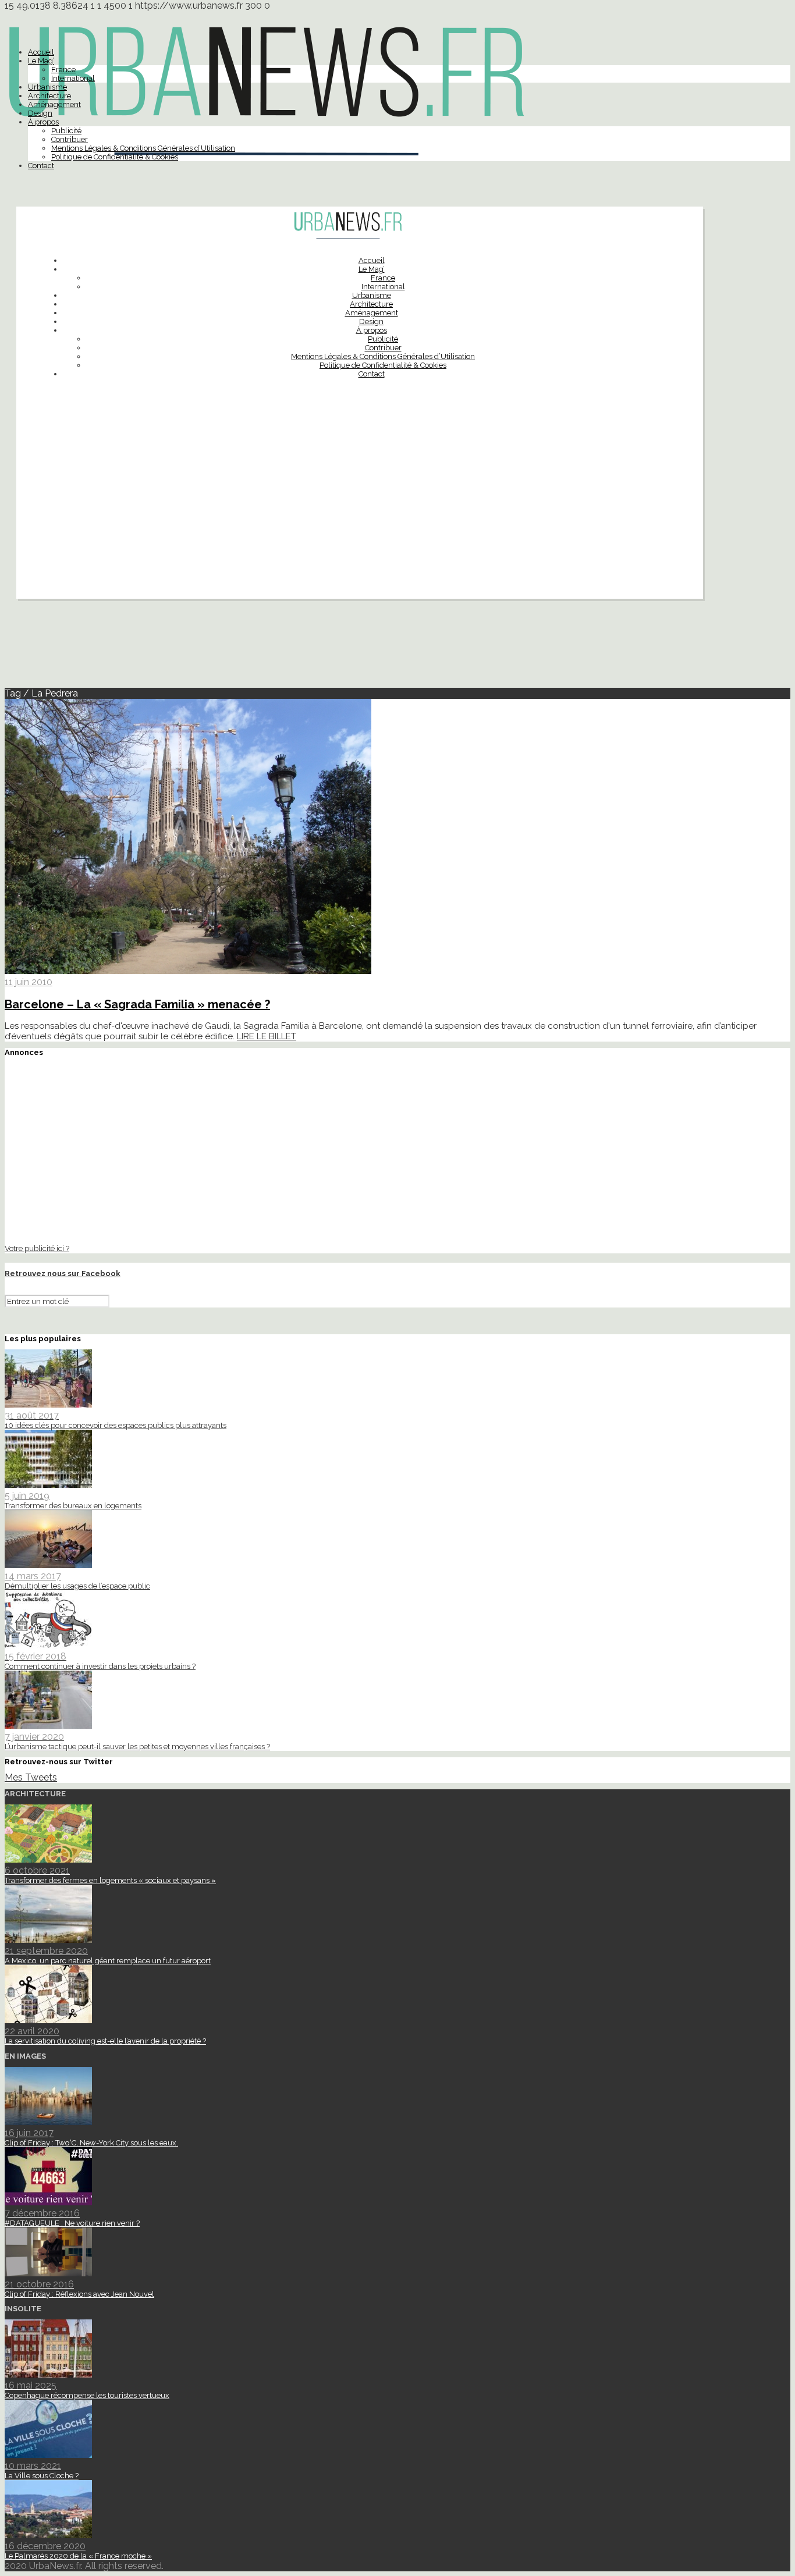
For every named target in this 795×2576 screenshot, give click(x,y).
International (73, 78)
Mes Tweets (31, 1777)
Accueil (41, 52)
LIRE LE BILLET (267, 1036)
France (63, 70)
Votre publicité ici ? (37, 1248)
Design (40, 113)
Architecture (49, 96)
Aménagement (54, 104)
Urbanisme (47, 87)
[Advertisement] (360, 517)
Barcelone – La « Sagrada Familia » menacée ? (137, 1004)
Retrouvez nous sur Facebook (63, 1273)
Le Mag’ (41, 61)
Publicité (66, 131)
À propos (43, 122)
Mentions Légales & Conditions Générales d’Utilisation (143, 148)
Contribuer (70, 139)
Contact (41, 166)
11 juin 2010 (29, 982)
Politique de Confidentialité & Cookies (115, 157)
